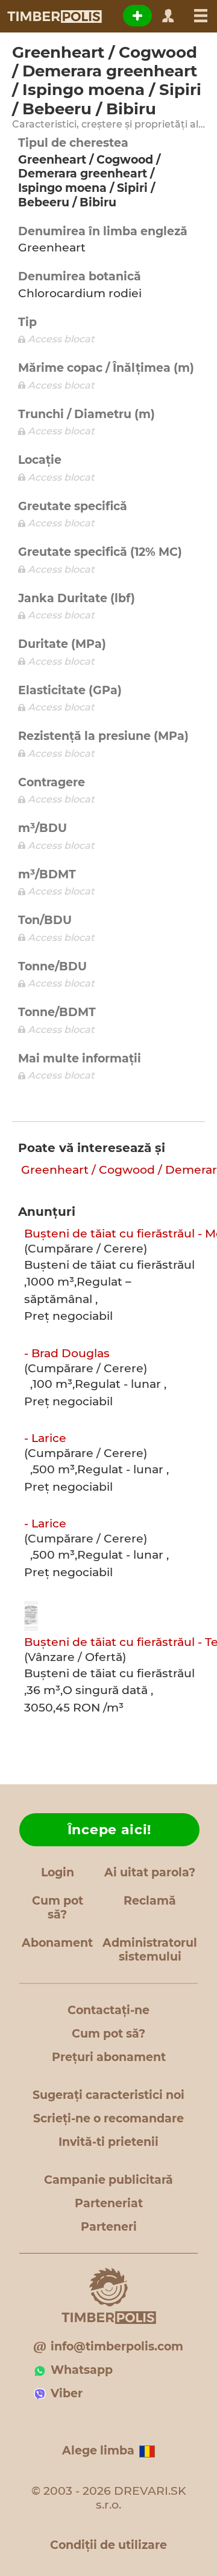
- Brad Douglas (67, 1353)
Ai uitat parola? (150, 1872)
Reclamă (150, 1901)
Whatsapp (82, 2370)
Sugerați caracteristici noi (108, 2095)
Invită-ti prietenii (108, 2142)
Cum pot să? (58, 1908)
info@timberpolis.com (117, 2346)
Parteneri (109, 2227)
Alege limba (98, 2451)
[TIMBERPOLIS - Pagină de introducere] (54, 16)
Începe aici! (109, 1830)
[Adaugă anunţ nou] (137, 16)
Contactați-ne (108, 2010)
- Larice (45, 1438)
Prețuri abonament (109, 2057)
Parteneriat (109, 2203)
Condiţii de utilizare (108, 2545)
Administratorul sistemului (150, 1950)
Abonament (57, 1943)
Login (58, 1872)
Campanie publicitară (108, 2180)
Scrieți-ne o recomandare (108, 2118)
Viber (67, 2393)
